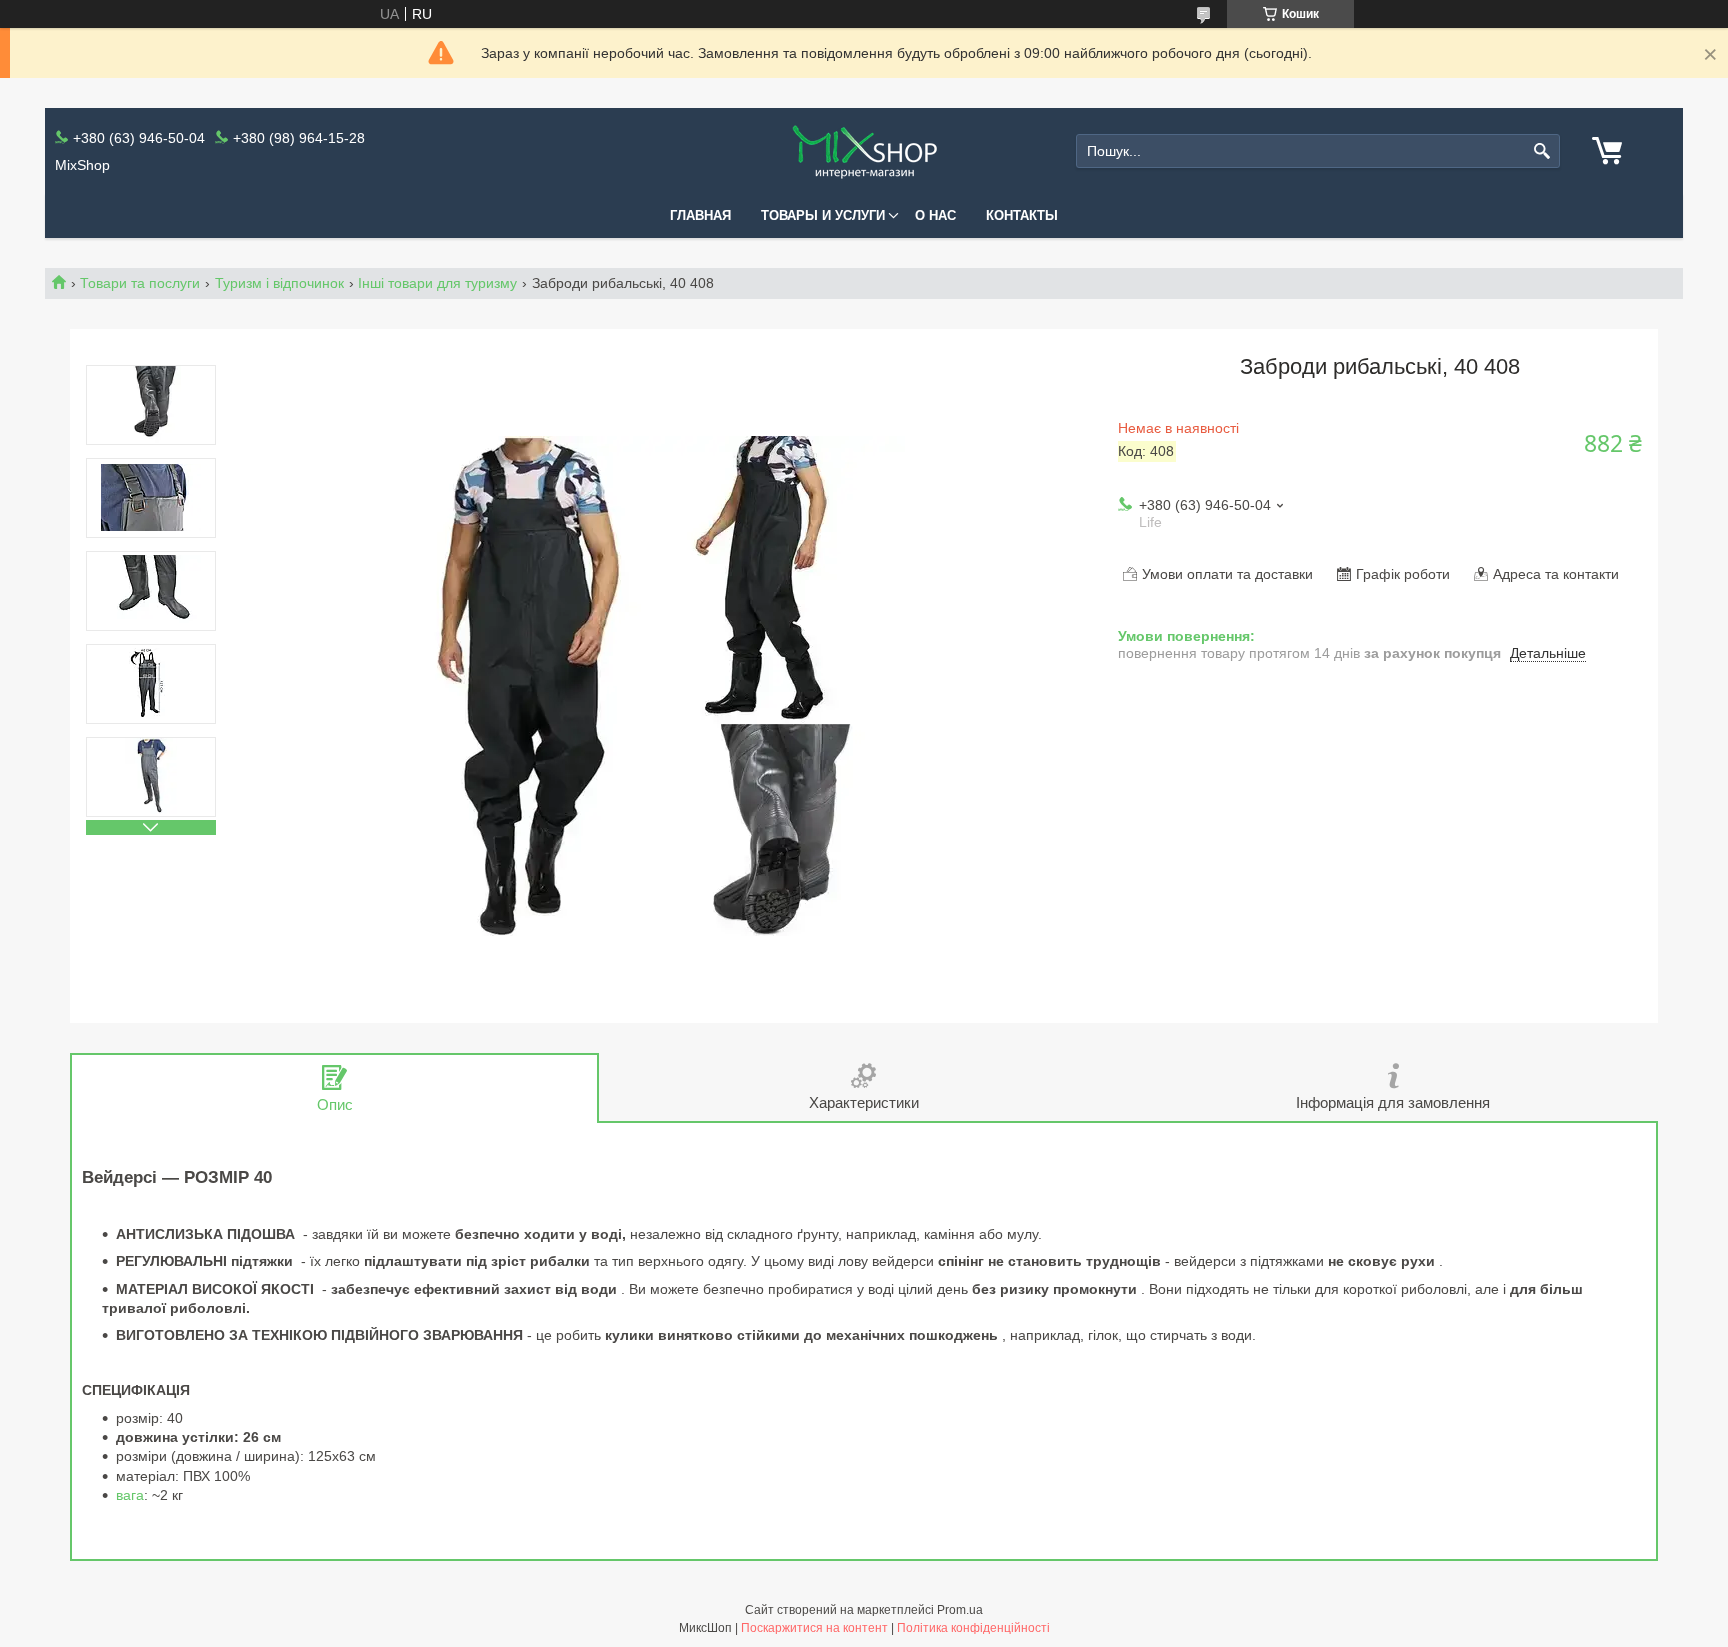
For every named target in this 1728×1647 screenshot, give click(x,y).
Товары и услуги (823, 215)
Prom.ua (960, 1610)
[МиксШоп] (864, 151)
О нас (935, 215)
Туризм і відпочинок (279, 283)
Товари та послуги (140, 283)
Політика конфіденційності (973, 1628)
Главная (700, 215)
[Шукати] (1542, 151)
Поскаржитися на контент (814, 1628)
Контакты (1022, 215)
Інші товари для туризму (437, 283)
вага (130, 1495)
